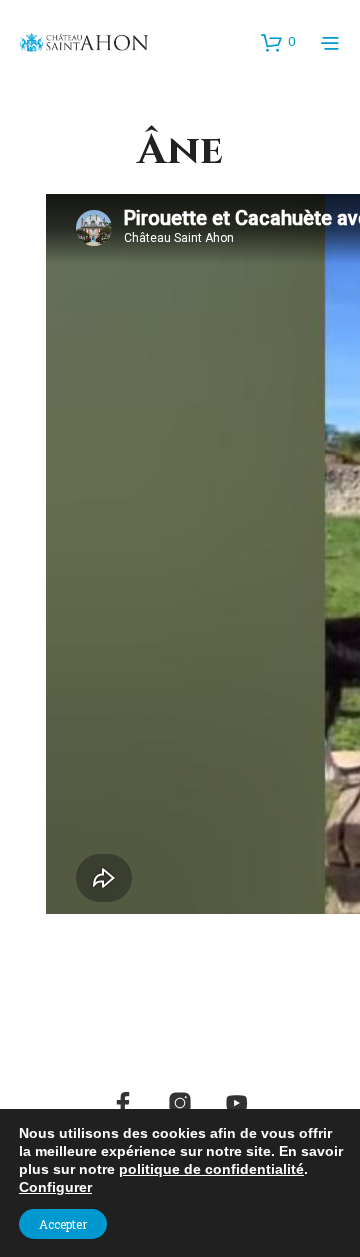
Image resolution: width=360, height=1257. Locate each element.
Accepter (63, 1224)
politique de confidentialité (211, 1169)
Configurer (55, 1187)
